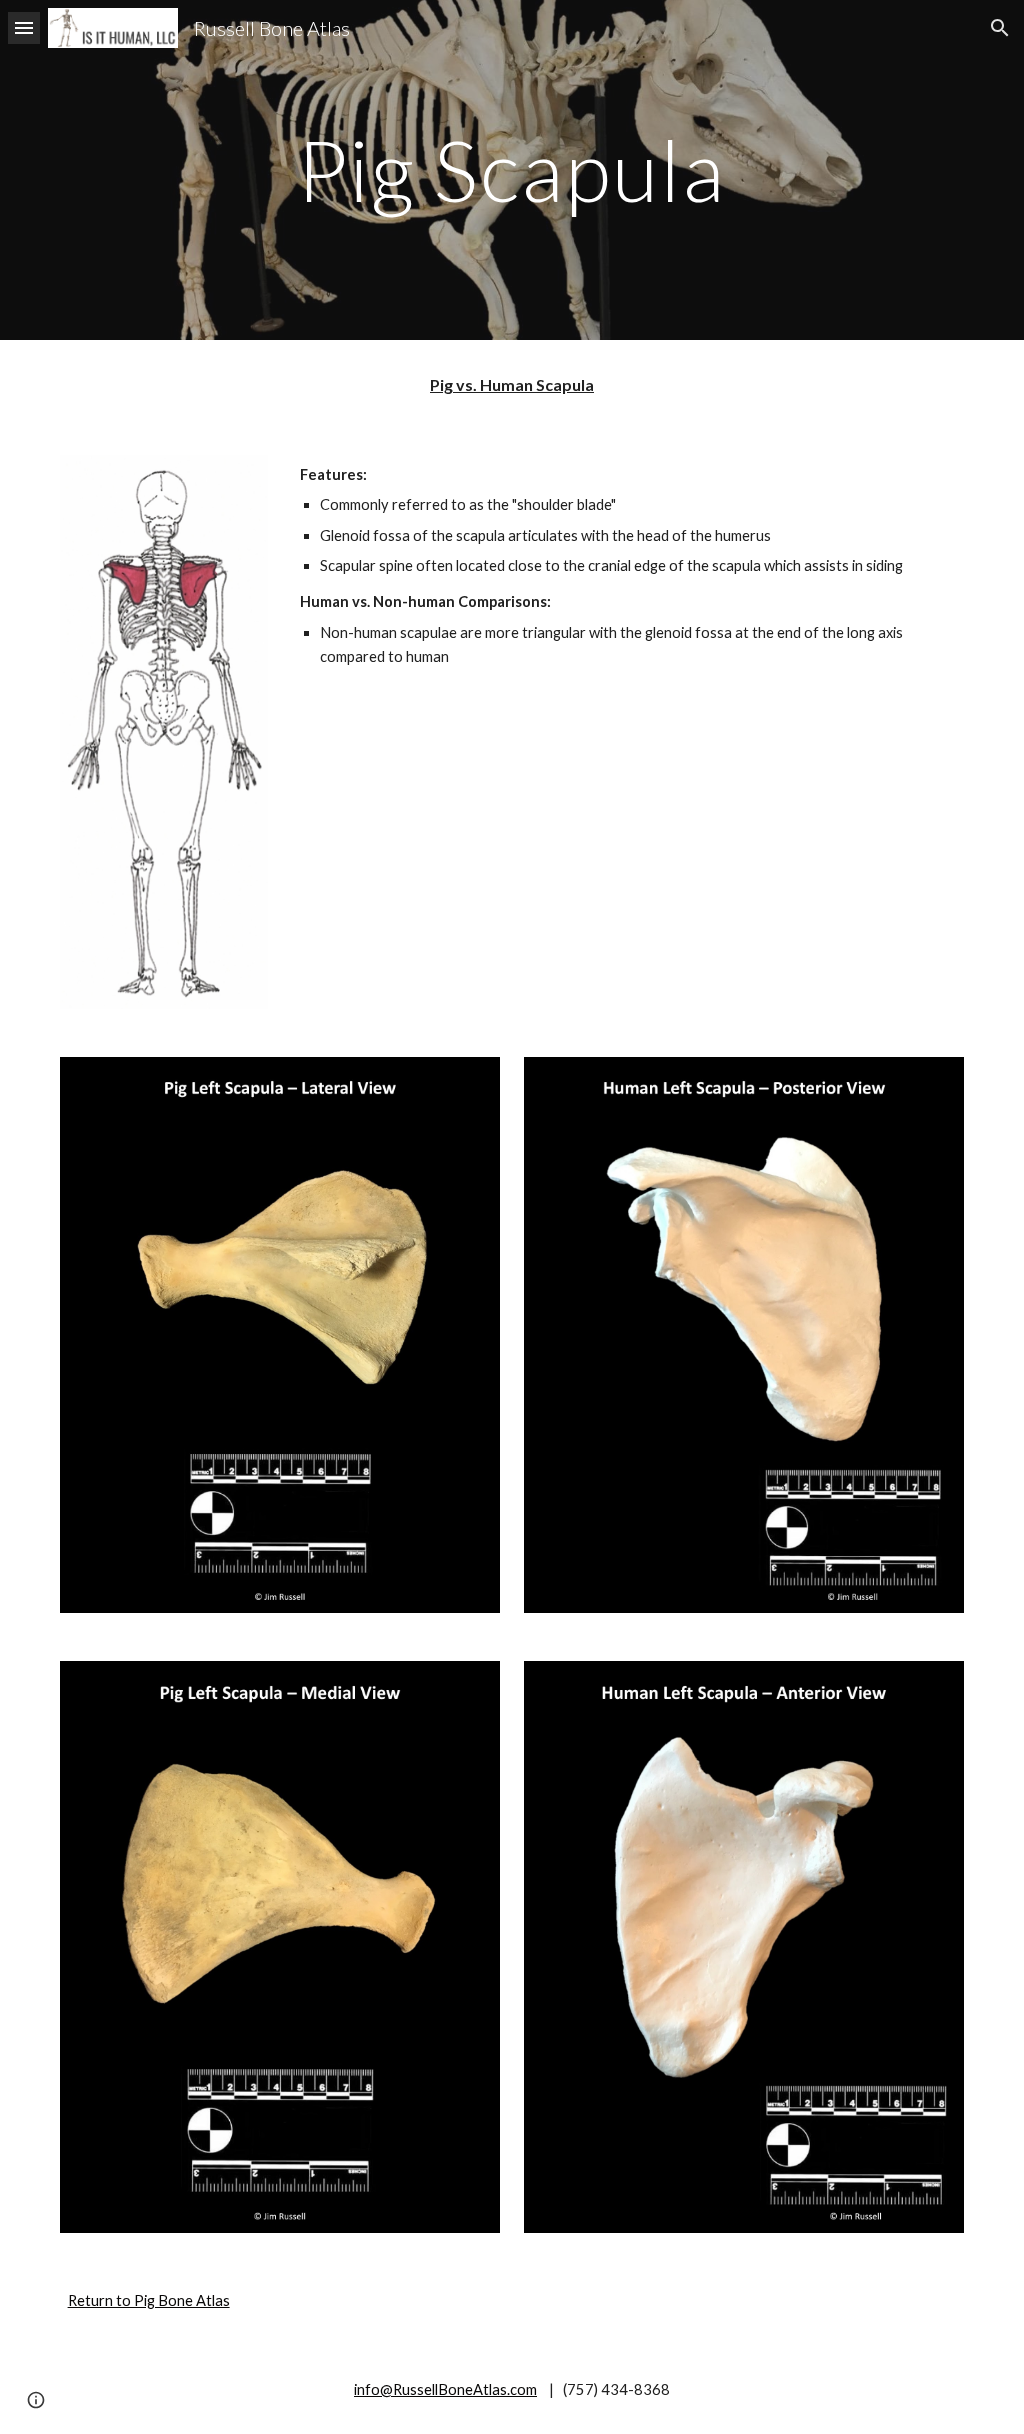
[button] (24, 27)
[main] (511, 169)
